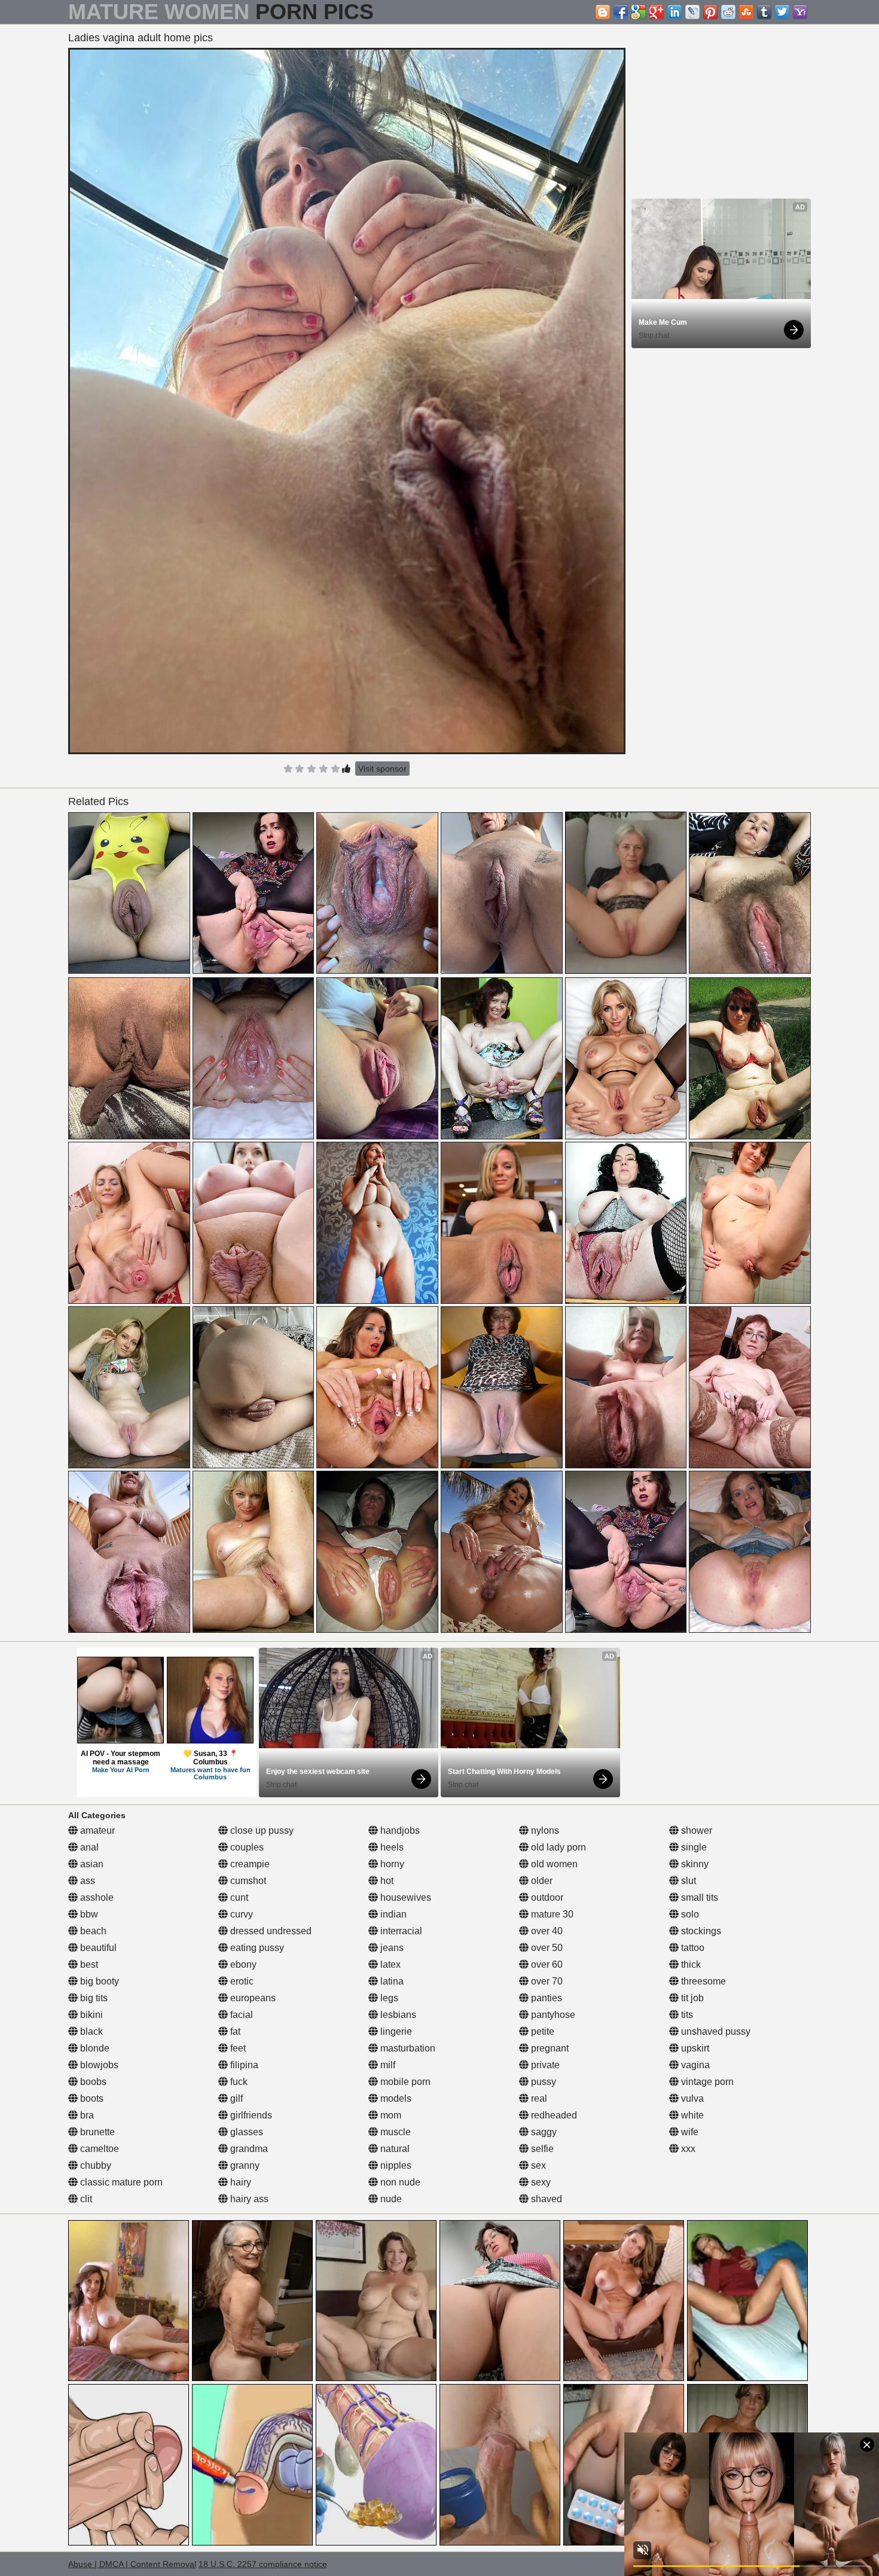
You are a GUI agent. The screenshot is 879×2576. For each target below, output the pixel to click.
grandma (248, 2149)
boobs (92, 2082)
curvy (240, 1914)
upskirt (694, 2048)
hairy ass (248, 2199)
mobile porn (404, 2082)
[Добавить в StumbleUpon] (746, 12)
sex (537, 2165)
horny (391, 1864)
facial (240, 2015)
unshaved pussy (715, 2031)
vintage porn (706, 2082)
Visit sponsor (382, 769)
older (541, 1881)
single (693, 1847)
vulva (691, 2098)
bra (86, 2115)
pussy (542, 2082)
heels (391, 1847)
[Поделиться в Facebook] (621, 12)
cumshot (247, 1881)
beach (92, 1931)
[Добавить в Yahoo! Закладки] (800, 12)
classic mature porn (120, 2182)
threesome (702, 1981)
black (90, 2031)
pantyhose (552, 2015)
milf (387, 2065)
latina (391, 1981)
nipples (395, 2165)
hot (386, 1881)
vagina (694, 2065)
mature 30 (551, 1914)
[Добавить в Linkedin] (674, 12)
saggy (543, 2132)
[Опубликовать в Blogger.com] (603, 12)
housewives (405, 1897)
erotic (241, 1981)
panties (545, 1998)
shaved (545, 2199)
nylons (544, 1830)
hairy (239, 2182)
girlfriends (250, 2115)
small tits (698, 1897)
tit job (691, 1998)
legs (388, 1998)
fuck (238, 2082)
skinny (694, 1864)
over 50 (546, 1948)
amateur (96, 1830)
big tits (93, 1998)
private (544, 2065)
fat (234, 2031)
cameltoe (98, 2149)
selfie (541, 2149)
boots (91, 2098)
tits (686, 2015)
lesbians (397, 2015)
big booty (98, 1981)
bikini (90, 2015)
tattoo (692, 1948)
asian (91, 1864)
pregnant (549, 2048)
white (691, 2115)
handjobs (399, 1830)
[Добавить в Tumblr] (764, 12)
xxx (687, 2149)
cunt (238, 1897)
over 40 (546, 1931)
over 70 (546, 1981)
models (395, 2098)
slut (687, 1881)
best (88, 1964)
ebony (242, 1964)
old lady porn (557, 1847)
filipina (243, 2065)
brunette (96, 2132)
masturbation (407, 2048)
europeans (252, 1998)
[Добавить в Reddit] (728, 12)
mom (390, 2115)
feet (237, 2048)
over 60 (546, 1964)
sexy (540, 2182)
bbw (88, 1914)
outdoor (546, 1897)
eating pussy (256, 1948)
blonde (94, 2048)
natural (394, 2149)
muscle (394, 2132)
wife (689, 2132)
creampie (249, 1864)
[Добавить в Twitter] (782, 12)
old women (553, 1864)
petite (541, 2031)
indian (392, 1914)
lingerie (395, 2031)
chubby (94, 2165)
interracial (400, 1931)
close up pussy (261, 1830)
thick (690, 1964)
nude (390, 2199)
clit (85, 2199)
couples (246, 1847)
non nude (399, 2182)
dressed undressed (270, 1931)
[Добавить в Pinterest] (710, 12)
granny (244, 2165)
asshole (96, 1897)
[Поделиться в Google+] (657, 12)
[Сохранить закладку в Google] (639, 12)
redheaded (553, 2115)
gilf (235, 2098)
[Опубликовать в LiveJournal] (692, 12)
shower (695, 1830)
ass (86, 1881)
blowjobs (98, 2065)
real (538, 2098)
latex (389, 1964)
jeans (391, 1948)
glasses (245, 2132)
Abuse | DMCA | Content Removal (132, 2564)
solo (689, 1914)
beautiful (97, 1948)
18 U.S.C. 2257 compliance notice (263, 2564)
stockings (700, 1931)
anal (88, 1847)
